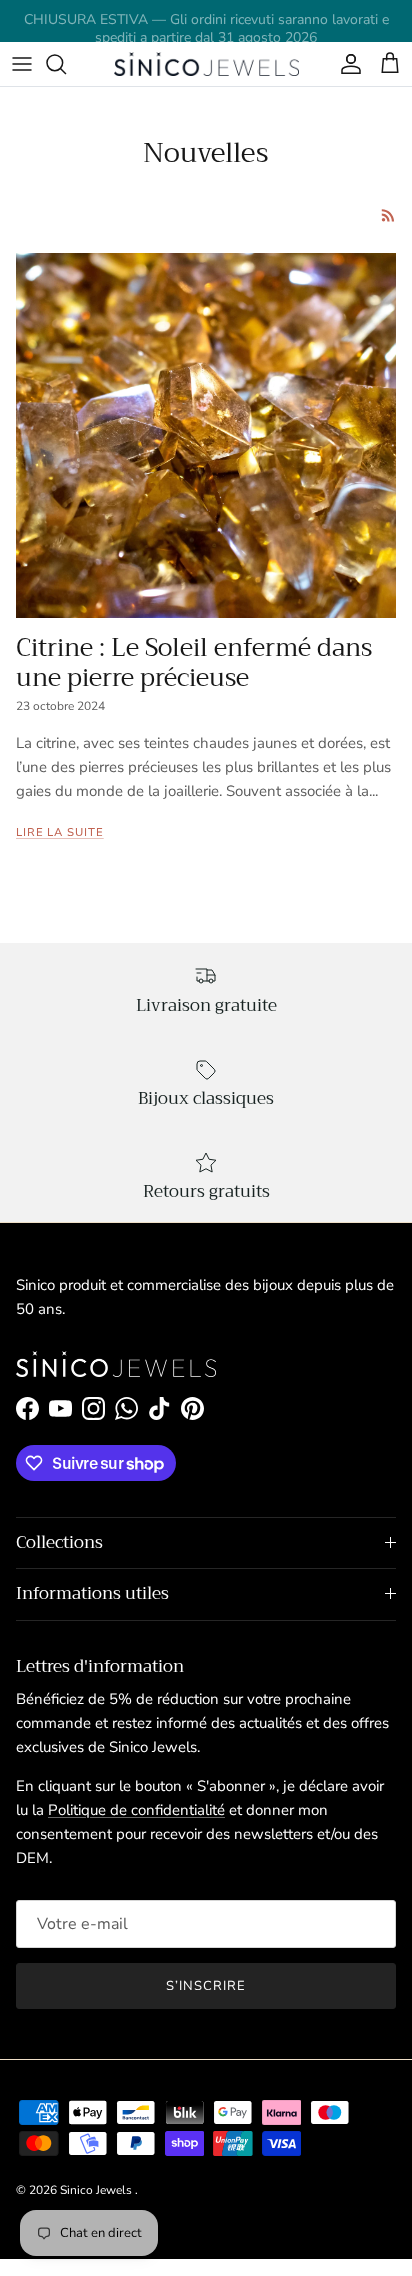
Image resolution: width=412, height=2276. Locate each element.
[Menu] (22, 64)
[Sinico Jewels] (206, 64)
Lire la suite (60, 832)
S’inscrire (206, 1986)
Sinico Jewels (97, 2190)
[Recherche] (66, 64)
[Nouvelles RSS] (388, 215)
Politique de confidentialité (136, 1810)
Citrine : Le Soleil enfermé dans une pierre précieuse (194, 662)
